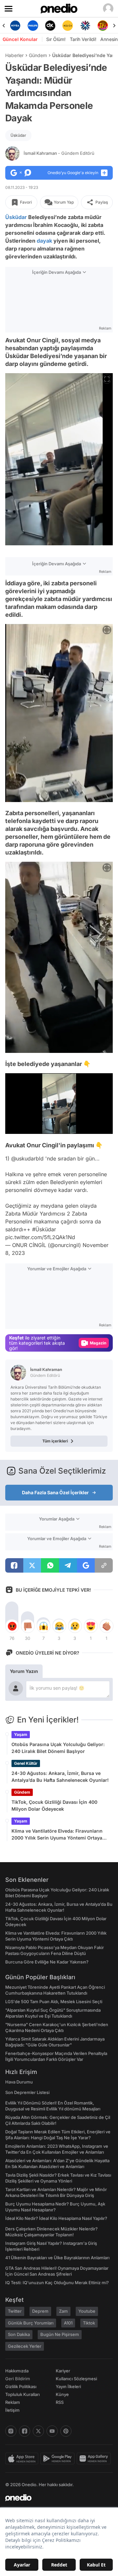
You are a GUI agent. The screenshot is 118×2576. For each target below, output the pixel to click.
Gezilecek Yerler (25, 2346)
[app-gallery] (95, 2459)
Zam (63, 2311)
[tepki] (12, 1626)
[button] (95, 1125)
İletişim (12, 2410)
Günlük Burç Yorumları (31, 2323)
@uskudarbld (27, 1158)
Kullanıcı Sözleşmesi (76, 2379)
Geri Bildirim (18, 2379)
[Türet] (86, 26)
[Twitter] (38, 2431)
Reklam (13, 2402)
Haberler (14, 55)
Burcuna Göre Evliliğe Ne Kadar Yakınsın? (47, 1962)
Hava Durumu (19, 2082)
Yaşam (21, 1734)
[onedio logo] (55, 2498)
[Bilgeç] (104, 26)
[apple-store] (23, 2459)
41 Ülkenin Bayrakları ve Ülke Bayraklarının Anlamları (57, 2258)
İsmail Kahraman (59, 153)
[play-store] (59, 2459)
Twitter (15, 2311)
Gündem (38, 55)
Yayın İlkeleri (68, 2386)
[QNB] (69, 26)
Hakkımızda (17, 2371)
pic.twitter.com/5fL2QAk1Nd (40, 1237)
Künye (62, 2394)
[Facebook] (25, 2431)
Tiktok (89, 2323)
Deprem (40, 2311)
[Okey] (34, 26)
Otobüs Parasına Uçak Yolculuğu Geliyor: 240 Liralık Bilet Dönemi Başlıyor (58, 1748)
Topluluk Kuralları (22, 2394)
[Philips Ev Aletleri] (17, 26)
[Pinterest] (66, 2431)
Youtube (87, 2311)
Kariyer (63, 2371)
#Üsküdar (44, 1229)
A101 (68, 2323)
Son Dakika (19, 2334)
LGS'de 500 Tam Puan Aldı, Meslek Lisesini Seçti (54, 2002)
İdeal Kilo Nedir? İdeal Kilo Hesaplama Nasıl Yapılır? (56, 2218)
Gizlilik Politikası (21, 2386)
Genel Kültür (26, 1763)
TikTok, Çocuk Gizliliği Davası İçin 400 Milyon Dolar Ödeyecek (54, 1805)
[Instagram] (11, 2431)
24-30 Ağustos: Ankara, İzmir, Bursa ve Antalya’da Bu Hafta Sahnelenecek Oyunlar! (60, 1777)
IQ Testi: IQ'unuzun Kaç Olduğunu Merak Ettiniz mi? (57, 2283)
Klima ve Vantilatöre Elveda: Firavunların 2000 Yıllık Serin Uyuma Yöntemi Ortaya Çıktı (57, 1835)
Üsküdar (18, 135)
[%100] (52, 26)
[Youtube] (52, 2431)
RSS (60, 2402)
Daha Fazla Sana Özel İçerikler (55, 1492)
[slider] (59, 1118)
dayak (44, 241)
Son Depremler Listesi (27, 2092)
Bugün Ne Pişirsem (60, 2334)
